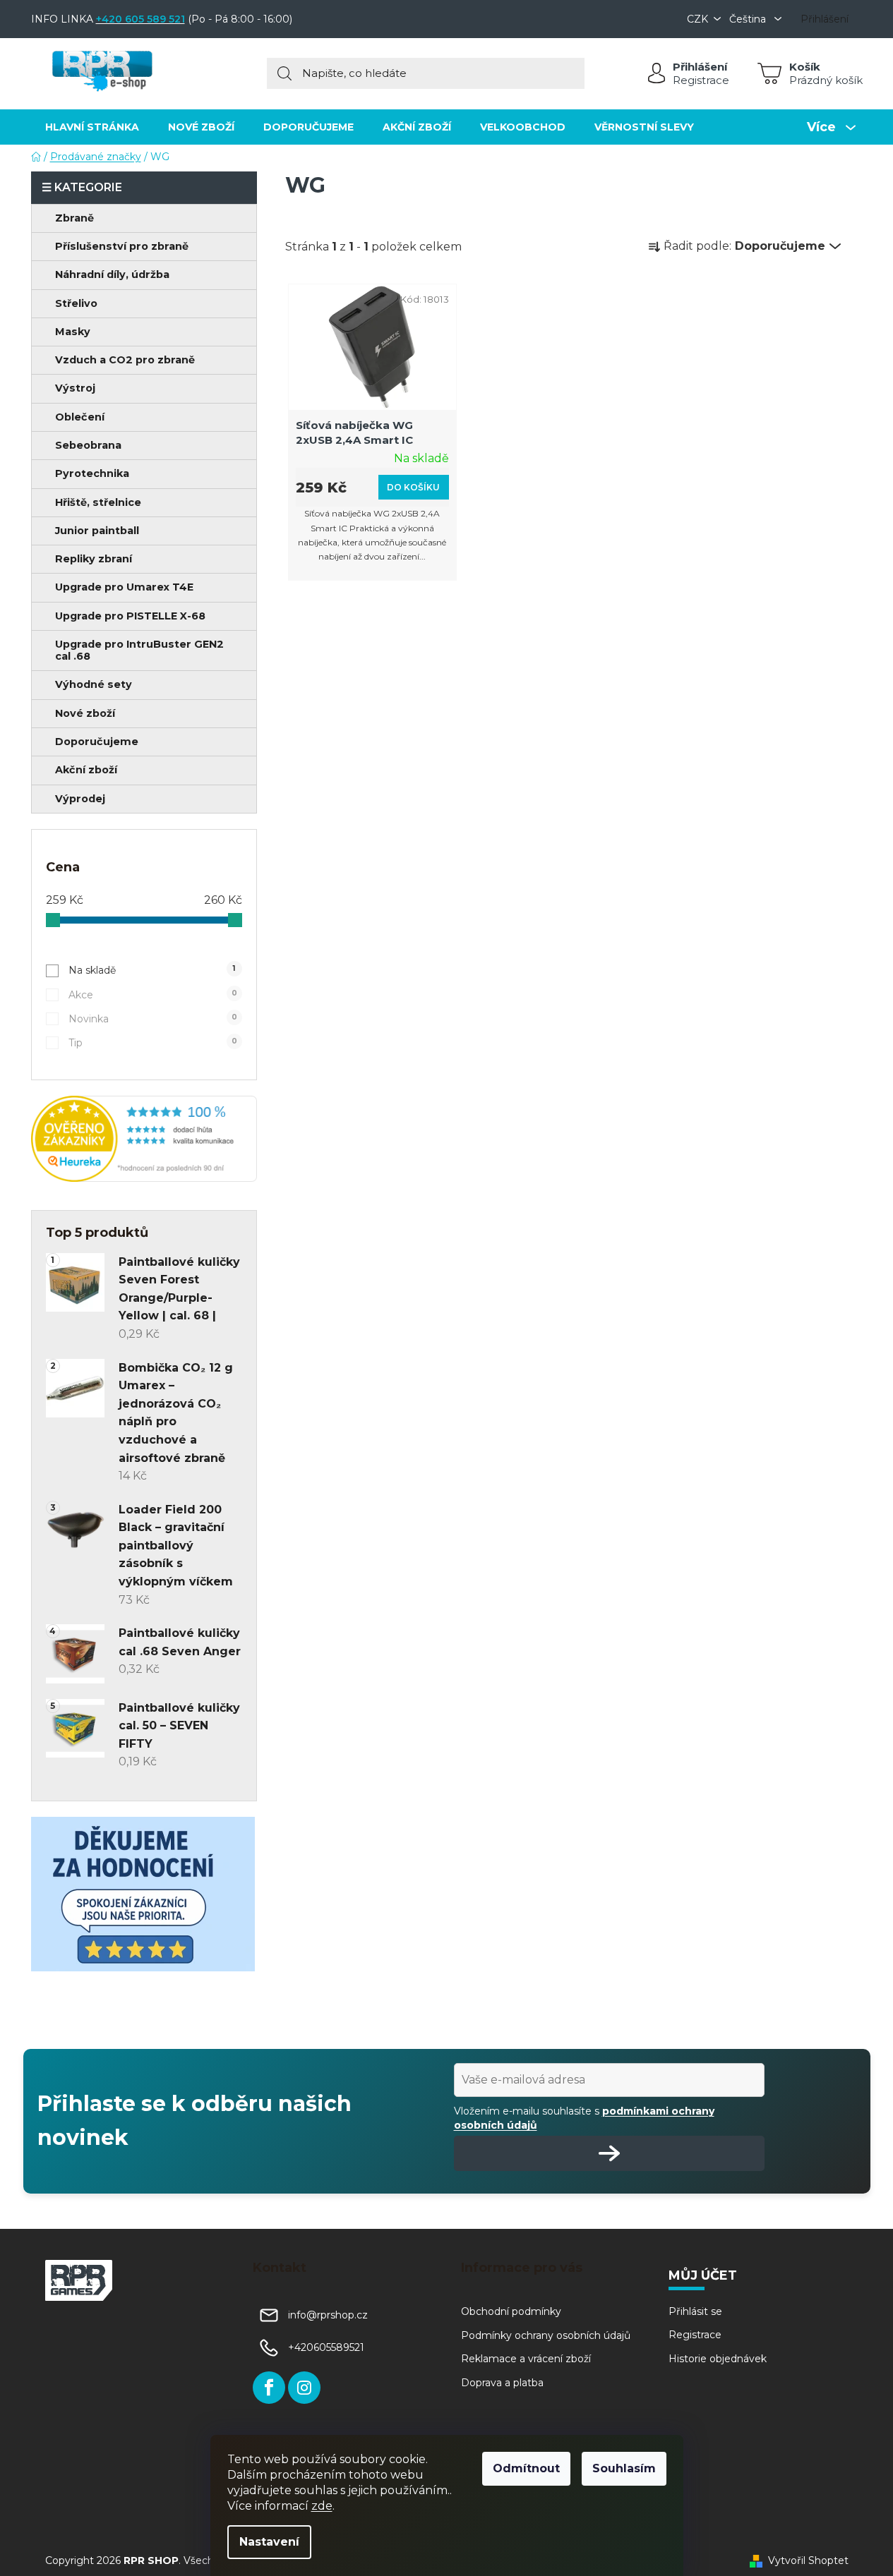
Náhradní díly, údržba (112, 274)
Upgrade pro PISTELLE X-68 (130, 616)
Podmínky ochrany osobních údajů (546, 2335)
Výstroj (75, 388)
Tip (153, 1043)
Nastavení (269, 2542)
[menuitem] (92, 127)
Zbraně (74, 218)
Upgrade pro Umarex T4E (124, 587)
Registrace (701, 80)
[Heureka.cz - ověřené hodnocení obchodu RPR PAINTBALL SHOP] (144, 1139)
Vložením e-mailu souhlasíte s (584, 2118)
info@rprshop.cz (328, 2315)
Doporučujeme (97, 742)
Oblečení (80, 417)
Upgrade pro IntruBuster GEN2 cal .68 (139, 650)
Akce (153, 995)
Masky (73, 332)
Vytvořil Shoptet (808, 2560)
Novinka (153, 1019)
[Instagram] (304, 2388)
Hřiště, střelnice (98, 502)
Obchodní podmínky (511, 2311)
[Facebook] (269, 2388)
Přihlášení (700, 67)
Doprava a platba (502, 2383)
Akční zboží (86, 770)
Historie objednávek (718, 2359)
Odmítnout (526, 2468)
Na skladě (152, 970)
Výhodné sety (94, 684)
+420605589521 (326, 2347)
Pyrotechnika (92, 473)
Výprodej (80, 799)
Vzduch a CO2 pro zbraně (125, 360)
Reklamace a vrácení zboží (526, 2359)
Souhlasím (624, 2468)
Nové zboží (85, 713)
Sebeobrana (88, 445)
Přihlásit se (695, 2311)
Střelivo (76, 303)
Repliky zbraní (94, 559)
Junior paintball (97, 531)
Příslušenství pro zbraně (122, 246)
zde (322, 2506)
